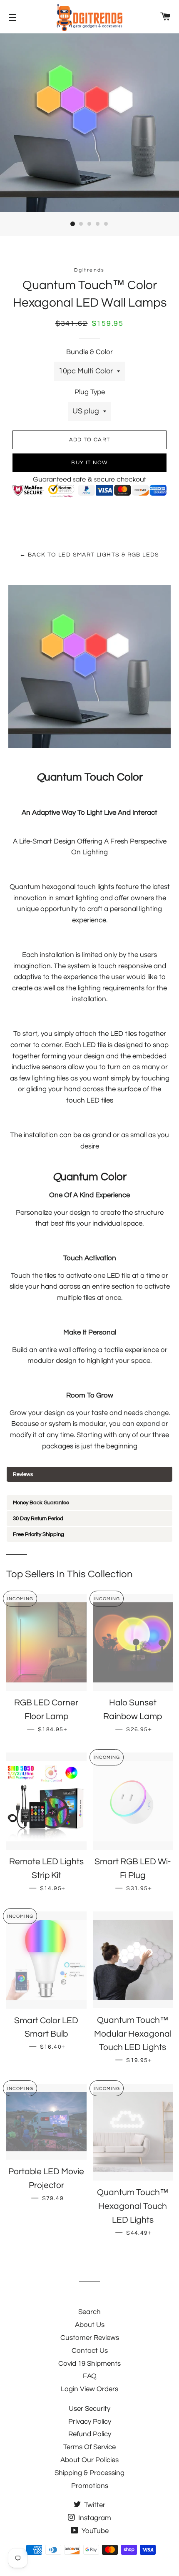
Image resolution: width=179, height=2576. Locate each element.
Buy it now (89, 463)
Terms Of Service (89, 2447)
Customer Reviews (90, 2338)
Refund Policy (90, 2434)
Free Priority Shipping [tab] (39, 1534)
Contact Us (90, 2351)
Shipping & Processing (89, 2473)
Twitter (94, 2505)
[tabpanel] (89, 1488)
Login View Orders (89, 2389)
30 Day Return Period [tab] (38, 1518)
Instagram (94, 2518)
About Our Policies (89, 2460)
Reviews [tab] (23, 1474)
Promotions (90, 2486)
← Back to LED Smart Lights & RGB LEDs (89, 555)
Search (89, 2312)
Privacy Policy (90, 2422)
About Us (90, 2325)
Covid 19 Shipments (89, 2364)
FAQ (90, 2376)
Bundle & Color (89, 352)
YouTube (94, 2531)
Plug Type (90, 392)
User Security (89, 2409)
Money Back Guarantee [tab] (41, 1503)
